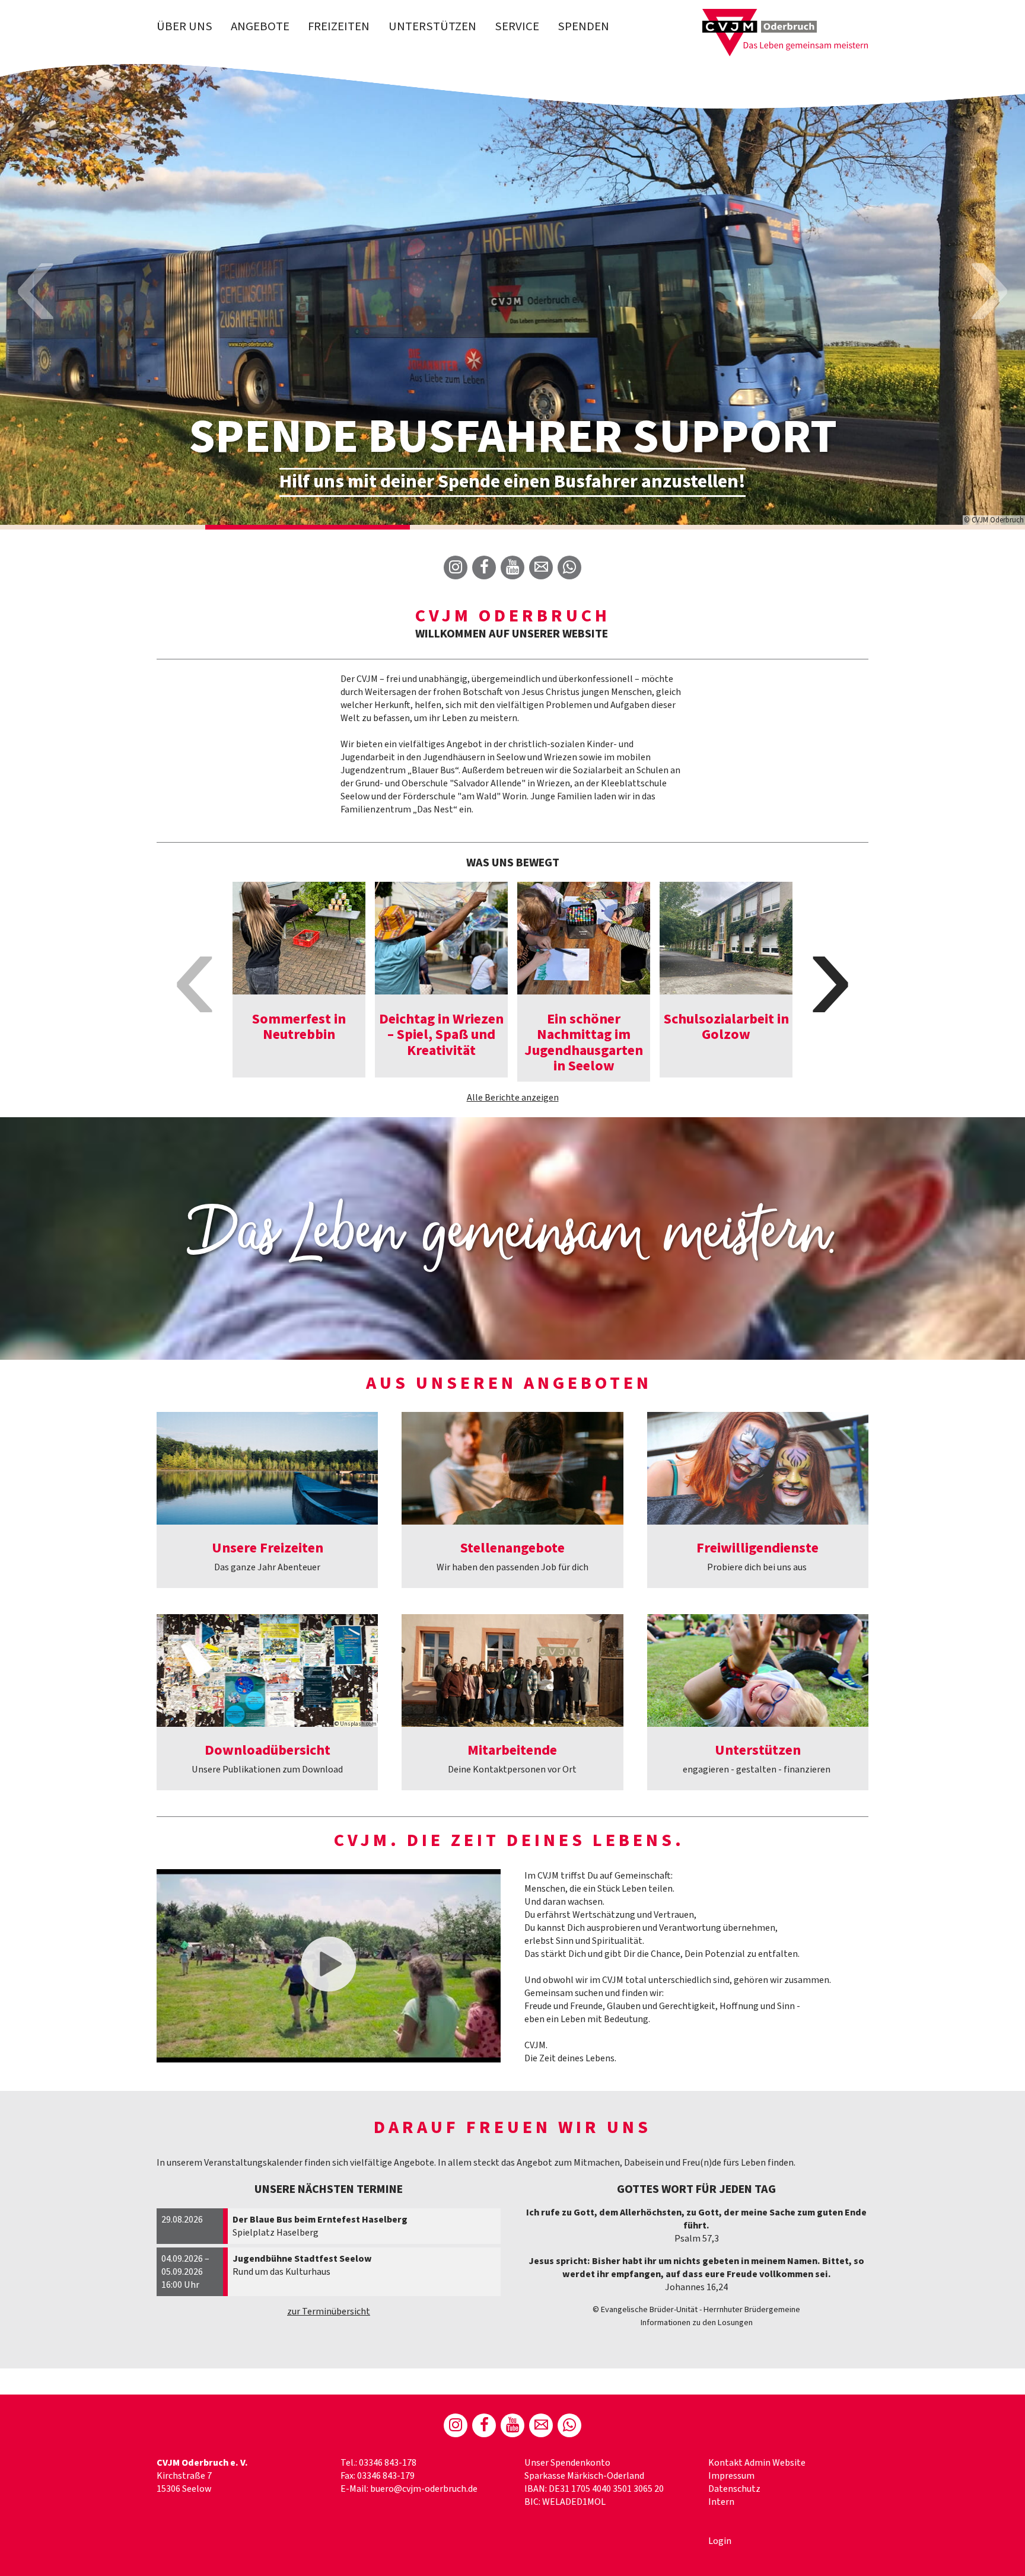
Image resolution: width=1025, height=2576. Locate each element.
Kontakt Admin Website (757, 2463)
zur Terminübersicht (329, 2312)
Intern (721, 2502)
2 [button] (308, 527)
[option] (512, 294)
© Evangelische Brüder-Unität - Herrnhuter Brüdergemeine (696, 2309)
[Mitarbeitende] (512, 1670)
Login (720, 2541)
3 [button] (512, 527)
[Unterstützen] (758, 1670)
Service (517, 26)
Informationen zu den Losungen (697, 2322)
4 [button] (718, 527)
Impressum (731, 2476)
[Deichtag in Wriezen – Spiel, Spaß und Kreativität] (441, 938)
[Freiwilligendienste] (758, 1468)
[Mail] (541, 568)
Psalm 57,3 (697, 2239)
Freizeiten (339, 26)
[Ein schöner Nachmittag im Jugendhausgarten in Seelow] (584, 938)
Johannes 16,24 (696, 2287)
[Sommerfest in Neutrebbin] (299, 938)
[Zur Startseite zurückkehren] (785, 15)
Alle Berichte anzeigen (513, 1098)
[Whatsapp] (569, 568)
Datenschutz (734, 2489)
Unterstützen (432, 26)
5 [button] (922, 527)
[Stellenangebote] (512, 1468)
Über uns (184, 26)
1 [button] (103, 527)
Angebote (260, 26)
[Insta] (456, 568)
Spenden (583, 26)
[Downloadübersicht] (267, 1670)
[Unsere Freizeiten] (267, 1468)
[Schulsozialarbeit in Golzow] (726, 938)
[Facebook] (484, 568)
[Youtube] (512, 568)
